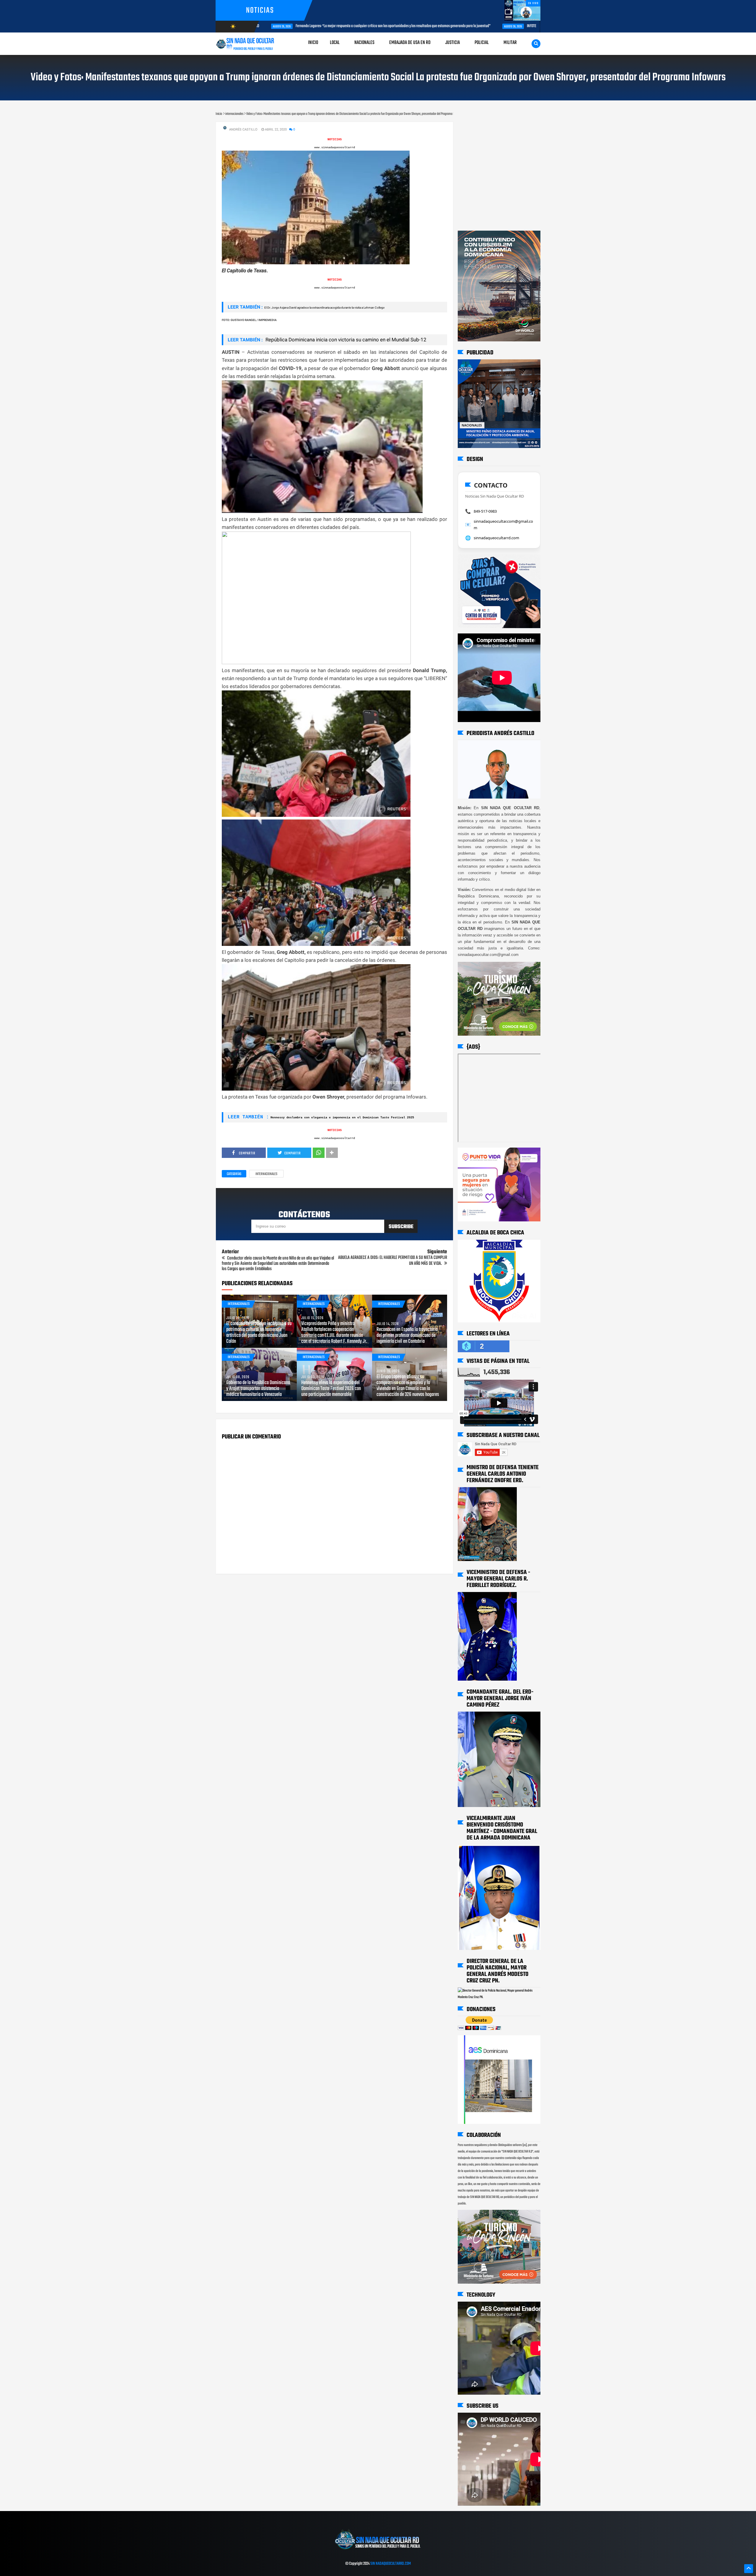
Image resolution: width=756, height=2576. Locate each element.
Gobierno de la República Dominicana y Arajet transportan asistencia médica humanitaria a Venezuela (258, 1389)
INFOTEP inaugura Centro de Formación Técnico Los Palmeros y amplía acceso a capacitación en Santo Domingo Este (420, 26)
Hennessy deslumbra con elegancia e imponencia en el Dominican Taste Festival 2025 (342, 1118)
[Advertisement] (476, 128)
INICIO (313, 43)
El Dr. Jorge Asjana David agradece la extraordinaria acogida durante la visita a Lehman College (324, 308)
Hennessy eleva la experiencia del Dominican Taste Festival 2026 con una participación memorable (331, 1389)
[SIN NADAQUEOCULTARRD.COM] (378, 2551)
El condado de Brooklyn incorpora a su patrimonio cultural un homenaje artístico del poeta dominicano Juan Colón (259, 1333)
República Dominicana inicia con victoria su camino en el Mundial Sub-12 (345, 340)
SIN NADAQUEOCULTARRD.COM (391, 2564)
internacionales (266, 1174)
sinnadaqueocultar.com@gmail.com (503, 524)
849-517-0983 (485, 511)
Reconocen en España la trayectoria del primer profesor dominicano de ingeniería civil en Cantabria (407, 1336)
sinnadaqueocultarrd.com (496, 538)
